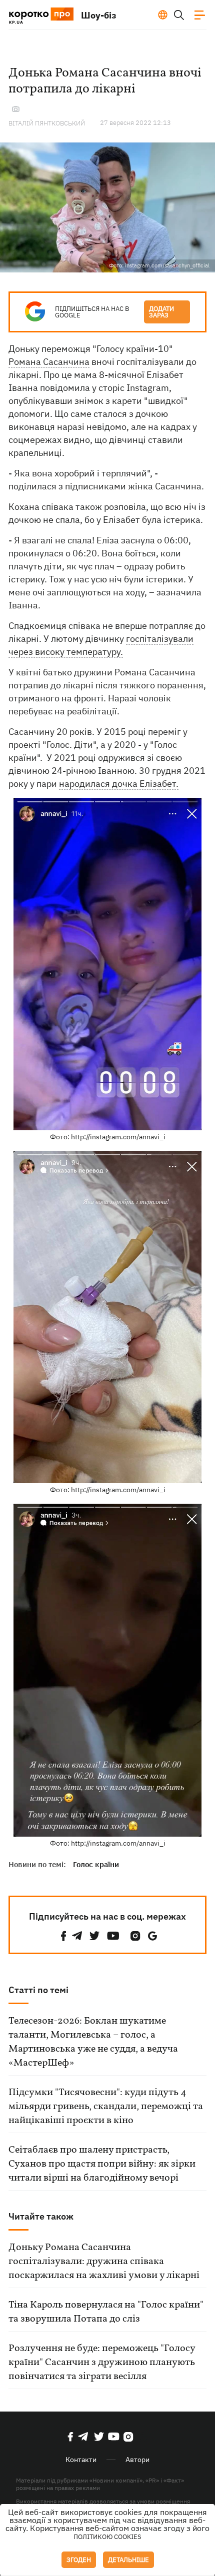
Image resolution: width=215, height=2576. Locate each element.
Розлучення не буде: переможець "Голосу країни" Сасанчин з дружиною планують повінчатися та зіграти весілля (102, 2363)
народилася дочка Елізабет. (119, 784)
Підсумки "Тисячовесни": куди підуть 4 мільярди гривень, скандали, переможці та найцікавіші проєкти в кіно (106, 2107)
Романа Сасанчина (49, 362)
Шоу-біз (99, 15)
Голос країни (96, 1864)
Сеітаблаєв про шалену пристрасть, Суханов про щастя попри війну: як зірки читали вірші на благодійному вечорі (102, 2164)
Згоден (79, 2560)
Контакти (81, 2460)
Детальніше (128, 2560)
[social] (63, 1936)
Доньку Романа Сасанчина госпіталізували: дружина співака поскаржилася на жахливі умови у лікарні (104, 2262)
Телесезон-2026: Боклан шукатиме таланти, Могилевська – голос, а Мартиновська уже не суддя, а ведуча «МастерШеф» (93, 2042)
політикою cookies (107, 2537)
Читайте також (41, 2216)
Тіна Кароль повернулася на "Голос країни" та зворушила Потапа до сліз (106, 2312)
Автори (137, 2460)
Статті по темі (38, 1990)
